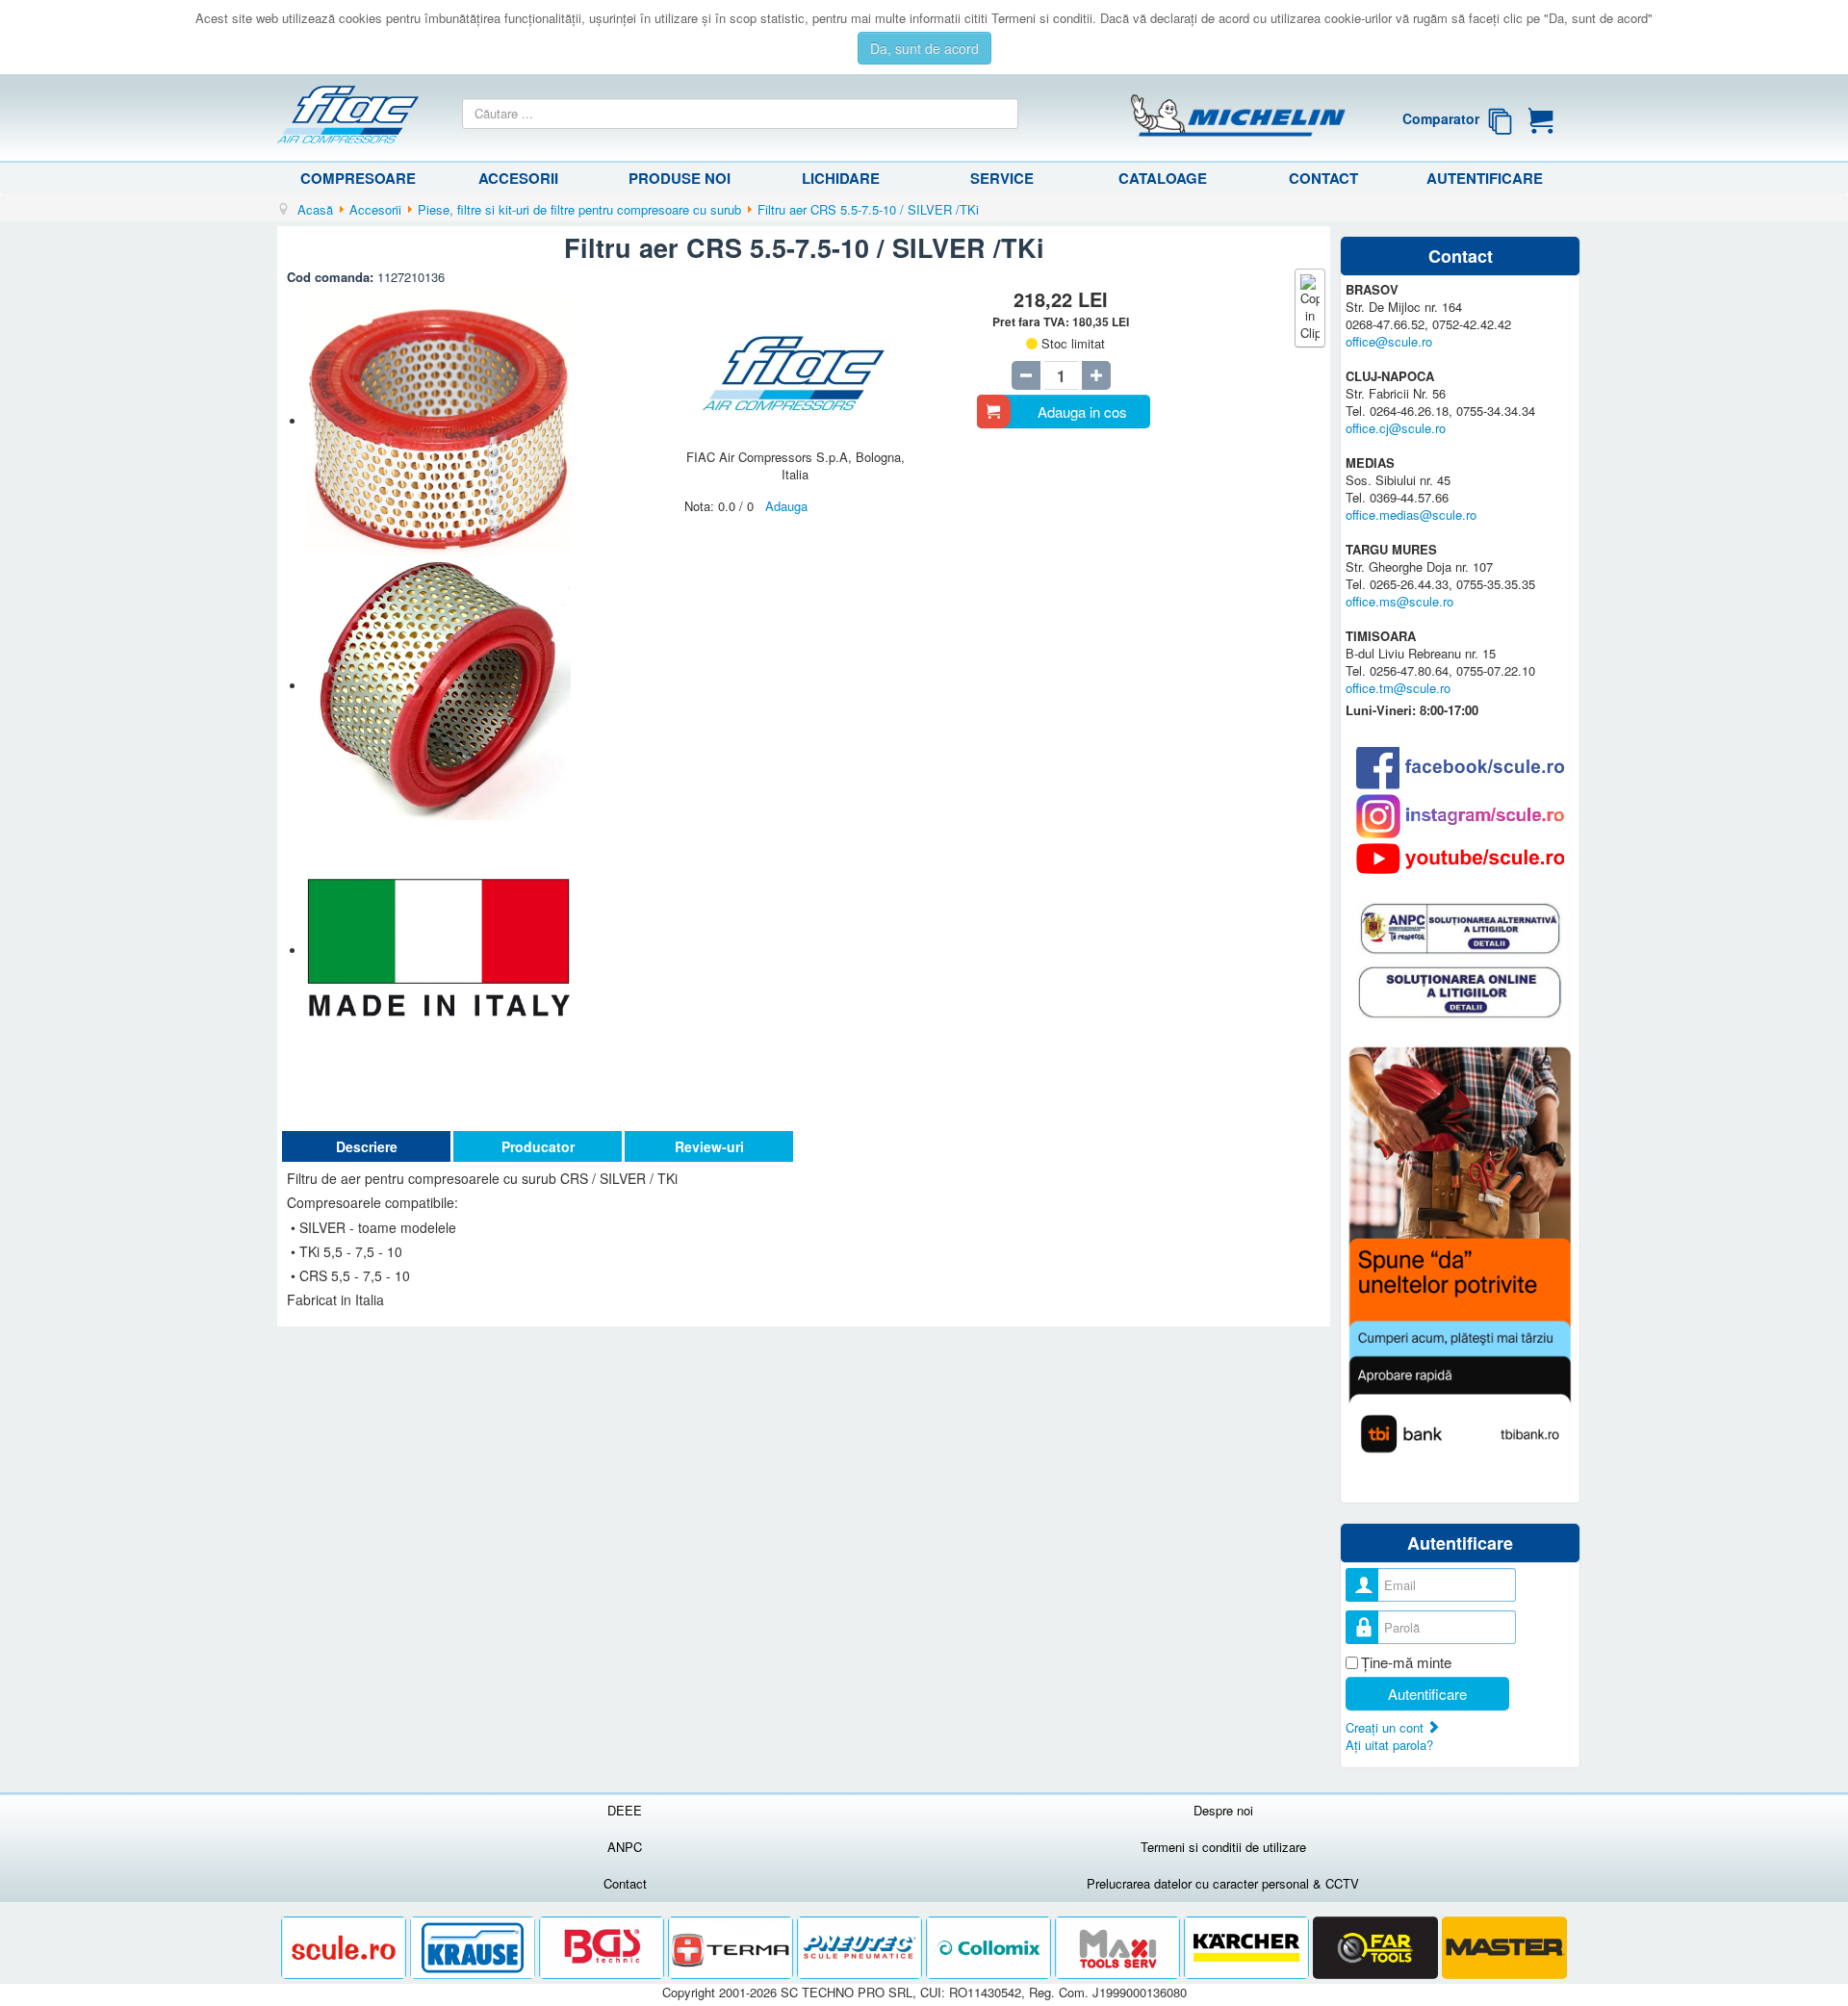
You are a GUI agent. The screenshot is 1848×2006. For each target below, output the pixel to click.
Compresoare (358, 178)
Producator (538, 1146)
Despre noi (1223, 1810)
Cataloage (1163, 178)
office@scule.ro (1389, 341)
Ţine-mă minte (1406, 1662)
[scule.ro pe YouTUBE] (1460, 859)
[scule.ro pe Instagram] (1460, 816)
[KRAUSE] (475, 1949)
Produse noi (680, 178)
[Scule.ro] (346, 1949)
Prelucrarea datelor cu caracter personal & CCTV (1223, 1883)
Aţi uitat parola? (1389, 1745)
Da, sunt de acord (924, 48)
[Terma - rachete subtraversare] (732, 1949)
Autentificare (1485, 178)
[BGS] (603, 1949)
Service (1002, 178)
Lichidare (841, 178)
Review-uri (709, 1146)
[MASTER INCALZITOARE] (1504, 1949)
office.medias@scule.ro (1411, 514)
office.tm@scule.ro (1398, 688)
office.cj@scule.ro (1396, 428)
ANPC (625, 1847)
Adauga (786, 506)
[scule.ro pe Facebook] (1460, 768)
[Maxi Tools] (1119, 1949)
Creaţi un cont (1386, 1727)
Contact (1323, 178)
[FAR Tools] (1377, 1949)
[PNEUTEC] (861, 1949)
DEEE (625, 1810)
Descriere (367, 1146)
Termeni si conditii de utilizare (1223, 1847)
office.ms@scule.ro (1399, 601)
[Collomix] (990, 1949)
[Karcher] (1248, 1949)
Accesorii (518, 178)
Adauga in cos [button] (1082, 411)
